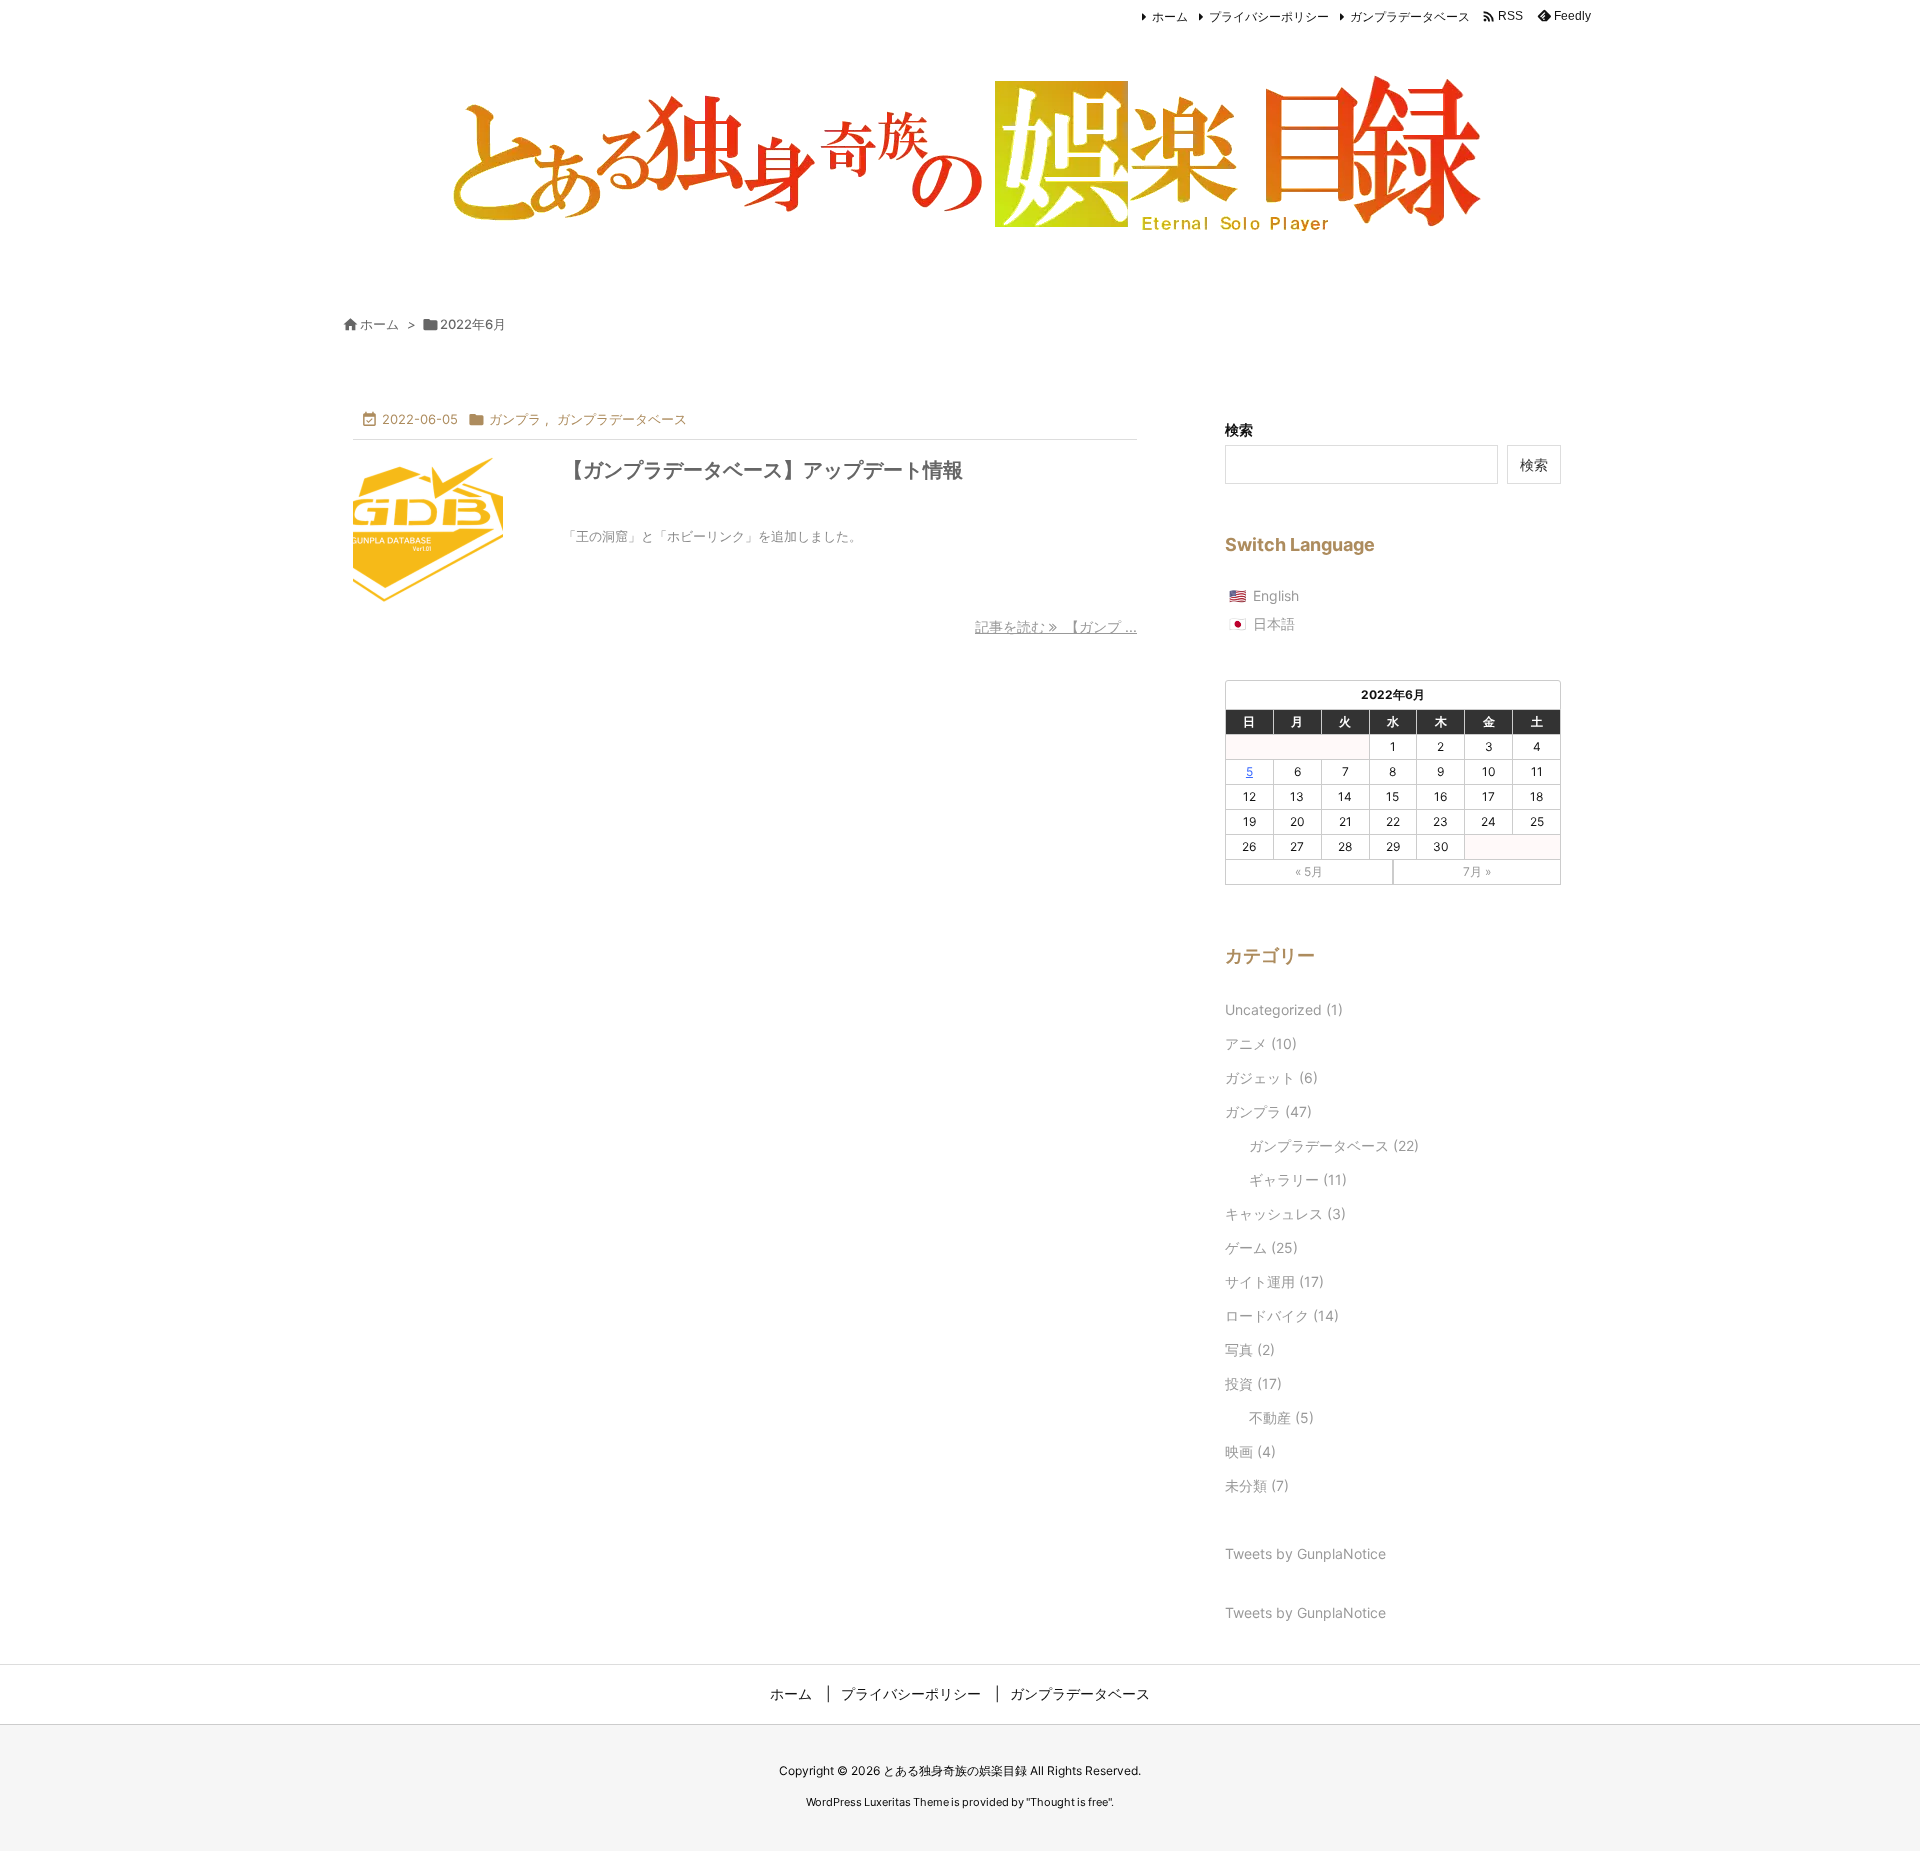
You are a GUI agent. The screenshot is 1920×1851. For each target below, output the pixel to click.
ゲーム (1261, 1247)
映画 (1250, 1451)
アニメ (1261, 1043)
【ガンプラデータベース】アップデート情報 (763, 470)
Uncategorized (1284, 1009)
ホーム (1170, 16)
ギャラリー (1298, 1179)
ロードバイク (1282, 1315)
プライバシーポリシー (1269, 16)
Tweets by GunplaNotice (1305, 1553)
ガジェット (1271, 1077)
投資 (1253, 1383)
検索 (1239, 429)
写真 (1250, 1349)
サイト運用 (1274, 1281)
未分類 (1257, 1485)
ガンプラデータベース (1410, 16)
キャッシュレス (1285, 1213)
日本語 (1274, 623)
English (1276, 595)
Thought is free (1069, 1802)
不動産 (1281, 1417)
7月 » (1477, 871)
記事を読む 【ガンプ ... (1056, 626)
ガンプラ (515, 419)
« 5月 (1309, 871)
